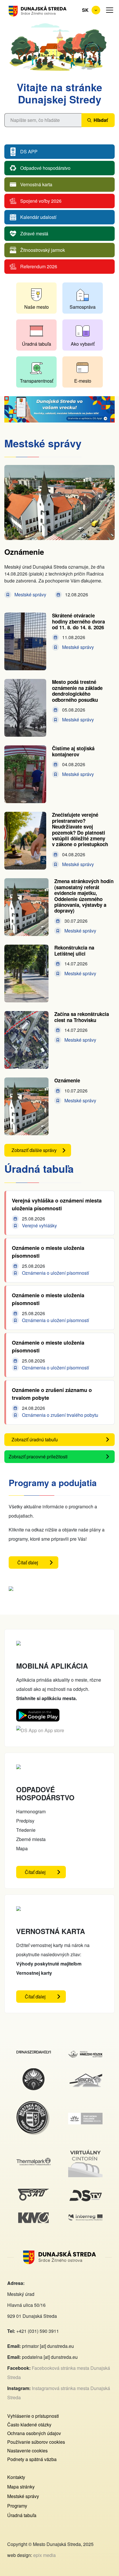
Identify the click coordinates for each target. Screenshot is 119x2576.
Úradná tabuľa (37, 344)
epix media (44, 2555)
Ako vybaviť (83, 344)
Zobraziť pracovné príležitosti (38, 1457)
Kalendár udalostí (38, 217)
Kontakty (16, 2477)
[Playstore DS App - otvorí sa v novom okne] (38, 1713)
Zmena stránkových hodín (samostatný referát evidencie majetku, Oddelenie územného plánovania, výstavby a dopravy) (84, 896)
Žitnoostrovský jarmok (43, 250)
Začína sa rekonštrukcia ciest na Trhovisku (82, 1017)
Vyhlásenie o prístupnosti (33, 2416)
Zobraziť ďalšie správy (34, 1150)
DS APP (29, 151)
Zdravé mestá (34, 233)
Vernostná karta (36, 184)
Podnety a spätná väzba (32, 2459)
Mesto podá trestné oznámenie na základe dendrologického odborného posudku (77, 691)
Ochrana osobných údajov (34, 2433)
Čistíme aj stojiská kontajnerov (73, 751)
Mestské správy (23, 2496)
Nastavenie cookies (27, 2451)
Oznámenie (24, 552)
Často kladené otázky (29, 2425)
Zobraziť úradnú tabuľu (35, 1439)
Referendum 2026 (39, 266)
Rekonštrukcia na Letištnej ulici (74, 950)
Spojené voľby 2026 (41, 201)
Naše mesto (37, 307)
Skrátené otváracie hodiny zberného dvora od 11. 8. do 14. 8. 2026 (78, 621)
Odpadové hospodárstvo (45, 168)
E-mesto (83, 381)
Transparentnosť (37, 381)
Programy (17, 2506)
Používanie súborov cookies (36, 2442)
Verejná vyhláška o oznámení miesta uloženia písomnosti (57, 1204)
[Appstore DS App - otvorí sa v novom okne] (40, 1730)
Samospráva (83, 307)
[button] (110, 10)
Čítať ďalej (38, 1564)
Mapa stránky (21, 2487)
